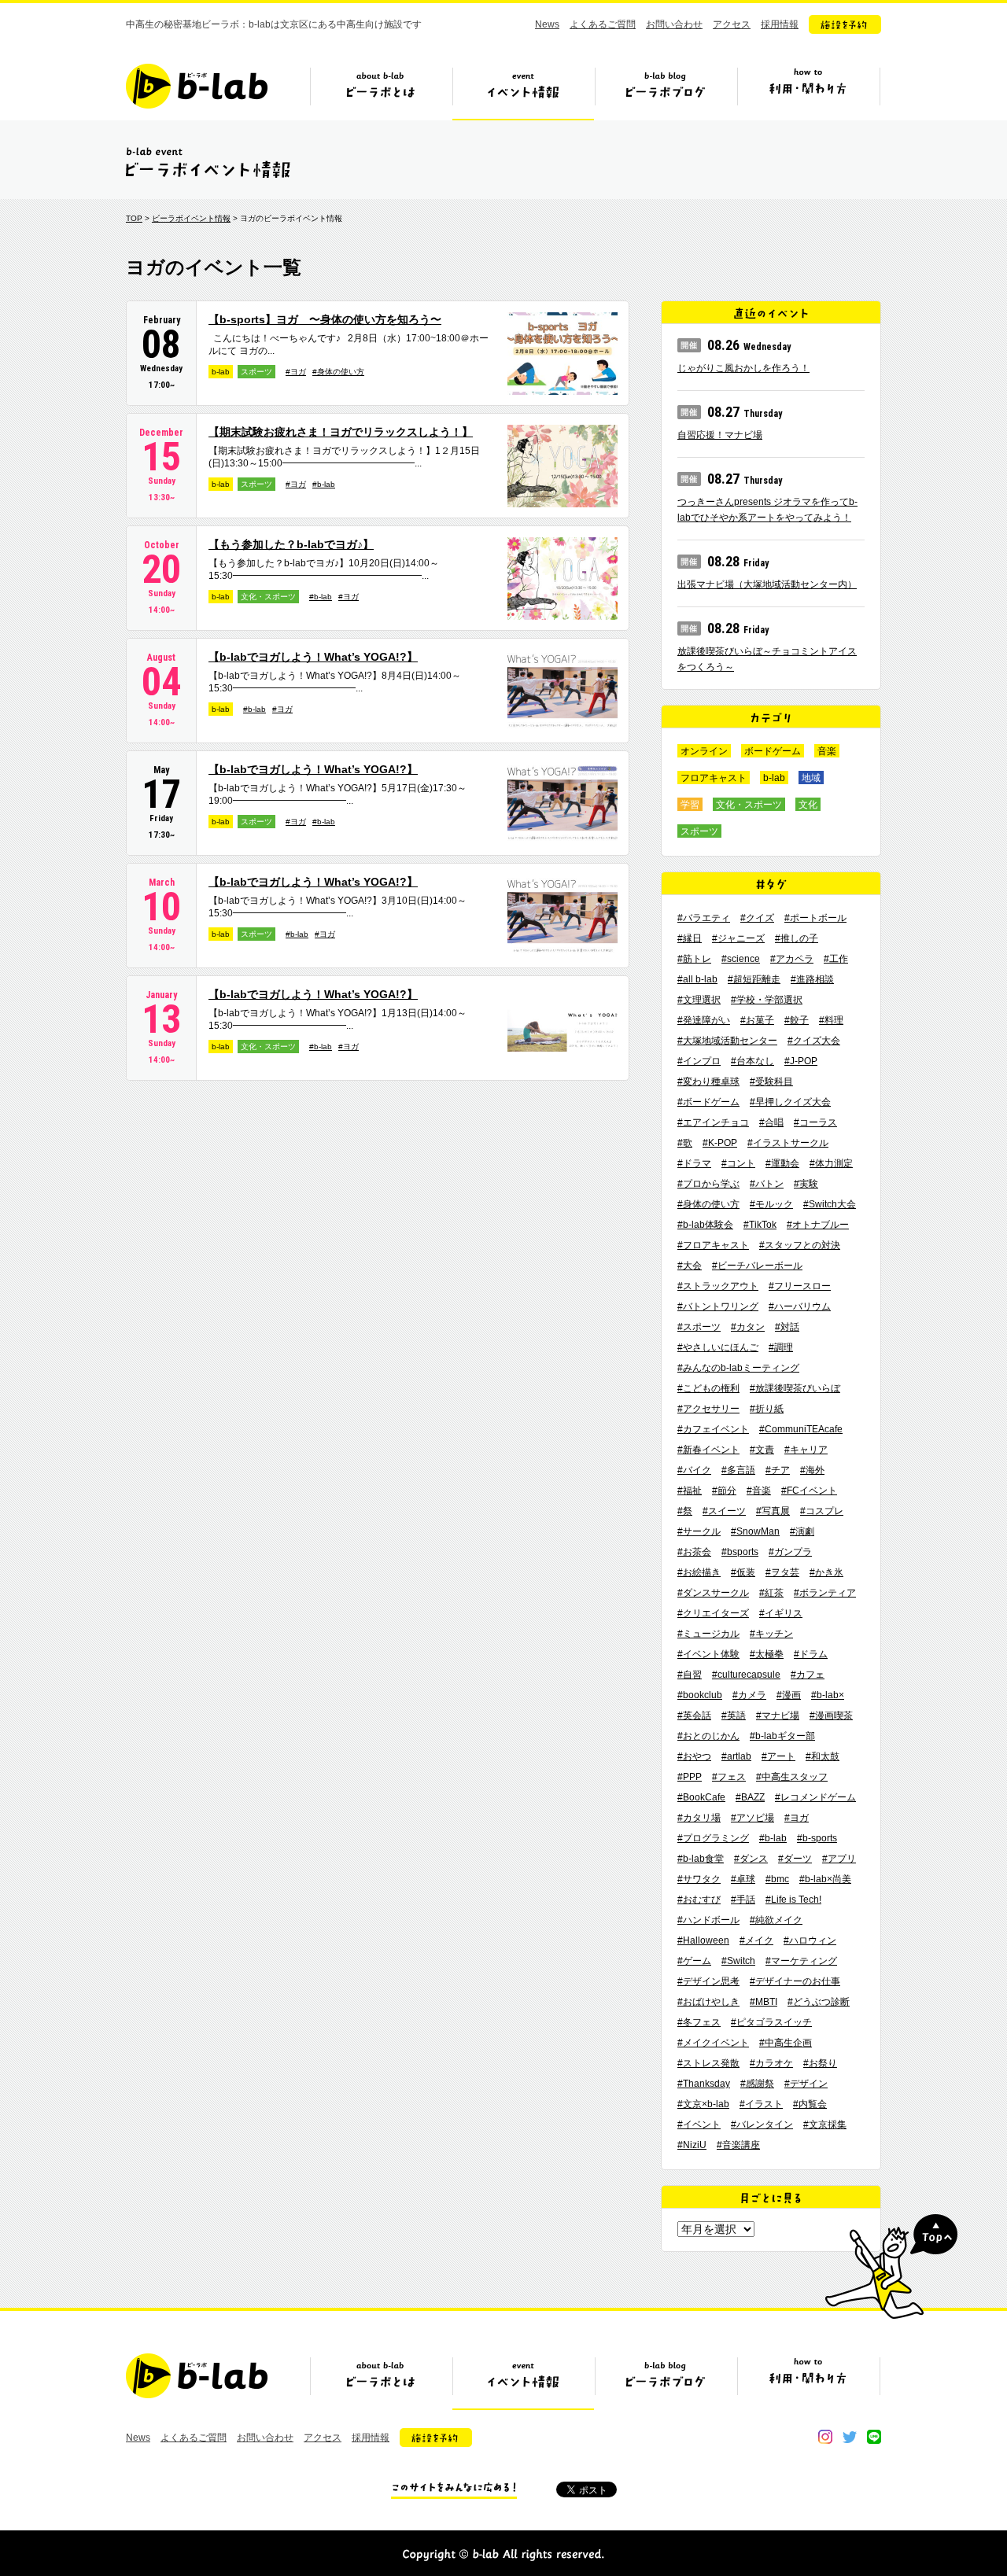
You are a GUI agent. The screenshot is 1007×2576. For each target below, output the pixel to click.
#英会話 (694, 1715)
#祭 (685, 1511)
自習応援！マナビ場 (720, 435)
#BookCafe (701, 1797)
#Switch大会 (830, 1204)
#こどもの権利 (708, 1388)
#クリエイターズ (713, 1613)
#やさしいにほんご (718, 1347)
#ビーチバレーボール (757, 1266)
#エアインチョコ (713, 1122)
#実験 (806, 1184)
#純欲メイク (776, 1920)
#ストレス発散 (708, 2063)
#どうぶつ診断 (819, 2002)
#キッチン (771, 1634)
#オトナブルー (818, 1225)
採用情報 (780, 24)
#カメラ (749, 1695)
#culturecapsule (746, 1675)
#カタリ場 (699, 1818)
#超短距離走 (754, 979)
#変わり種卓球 (708, 1082)
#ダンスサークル (713, 1593)
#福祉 (690, 1491)
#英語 (734, 1715)
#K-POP (720, 1143)
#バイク (694, 1470)
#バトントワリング (718, 1306)
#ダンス (751, 1859)
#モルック (771, 1204)
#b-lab (324, 484)
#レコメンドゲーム (815, 1797)
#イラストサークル (788, 1143)
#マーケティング (801, 1961)
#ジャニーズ (738, 938)
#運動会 (782, 1163)
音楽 (827, 751)
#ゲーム (694, 1961)
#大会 (690, 1266)
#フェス (729, 1777)
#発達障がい (704, 1020)
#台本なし (752, 1061)
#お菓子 (757, 1020)
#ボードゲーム (708, 1102)
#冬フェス (699, 2022)
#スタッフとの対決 (800, 1245)
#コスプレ (822, 1511)
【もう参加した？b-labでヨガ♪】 (291, 544)
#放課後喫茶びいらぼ (795, 1388)
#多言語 (738, 1470)
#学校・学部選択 (767, 1000)
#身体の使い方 (338, 372)
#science (741, 959)
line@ (874, 2437)
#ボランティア (825, 1593)
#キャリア (806, 1450)
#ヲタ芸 (782, 1572)
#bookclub (700, 1695)
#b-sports (817, 1838)
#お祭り (820, 2063)
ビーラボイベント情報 (191, 218)
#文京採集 (825, 2125)
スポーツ (256, 372)
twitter (850, 2437)
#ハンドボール (708, 1920)
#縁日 (690, 938)
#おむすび (699, 1900)
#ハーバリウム (800, 1306)
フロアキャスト (714, 778)
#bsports (740, 1552)
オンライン (704, 751)
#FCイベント (809, 1491)
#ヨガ (296, 372)
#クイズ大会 (814, 1041)
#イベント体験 (708, 1654)
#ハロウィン (810, 1940)
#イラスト (761, 2104)
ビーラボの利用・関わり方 (808, 92)
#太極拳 (767, 1654)
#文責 (762, 1450)
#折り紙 (767, 1409)
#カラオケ (771, 2063)
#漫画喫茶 (831, 1715)
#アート (778, 1756)
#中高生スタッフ (792, 1777)
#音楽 (759, 1491)
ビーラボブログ (666, 92)
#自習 (690, 1675)
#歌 (685, 1143)
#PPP (690, 1777)
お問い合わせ (674, 24)
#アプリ (839, 1859)
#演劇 (802, 1531)
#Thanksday (704, 2084)
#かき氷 (826, 1572)
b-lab (221, 372)
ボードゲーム (773, 751)
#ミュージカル (708, 1634)
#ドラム (811, 1654)
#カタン (748, 1327)
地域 (811, 778)
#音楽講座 (738, 2145)
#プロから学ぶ (708, 1184)
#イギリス (781, 1613)
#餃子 (797, 1020)
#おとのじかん (708, 1736)
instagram (825, 2437)
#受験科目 (771, 1082)
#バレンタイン (762, 2125)
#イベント (699, 2125)
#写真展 (773, 1511)
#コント (738, 1163)
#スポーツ (699, 1327)
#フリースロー (800, 1286)
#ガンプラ (790, 1552)
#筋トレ (694, 959)
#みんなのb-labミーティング (738, 1368)
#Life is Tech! (793, 1900)
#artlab (736, 1756)
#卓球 (743, 1879)
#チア (778, 1470)
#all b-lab (697, 979)
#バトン (767, 1184)
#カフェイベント (713, 1429)
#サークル (699, 1531)
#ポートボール (815, 918)
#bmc (777, 1879)
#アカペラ (792, 959)
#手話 (743, 1900)
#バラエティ (704, 918)
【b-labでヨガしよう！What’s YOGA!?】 (313, 657)
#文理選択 (699, 1000)
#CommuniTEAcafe (801, 1429)
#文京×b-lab (703, 2104)
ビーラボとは (381, 92)
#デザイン (806, 2084)
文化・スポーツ (268, 597)
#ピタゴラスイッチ (771, 2022)
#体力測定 (831, 1163)
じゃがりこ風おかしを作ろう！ (743, 368)
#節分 (724, 1491)
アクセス (732, 24)
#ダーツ (795, 1859)
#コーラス (815, 1122)
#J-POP (801, 1061)
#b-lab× (828, 1695)
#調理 (781, 1347)
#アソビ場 (752, 1818)
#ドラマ (694, 1163)
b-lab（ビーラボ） (197, 86)
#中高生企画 (786, 2043)
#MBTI (764, 2002)
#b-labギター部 (782, 1736)
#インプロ (699, 1061)
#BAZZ (750, 1797)
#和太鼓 (823, 1756)
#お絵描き (699, 1572)
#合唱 (771, 1122)
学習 (690, 805)
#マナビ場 (778, 1715)
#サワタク (699, 1879)
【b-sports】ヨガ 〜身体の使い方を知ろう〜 (325, 319)
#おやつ (694, 1756)
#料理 (831, 1020)
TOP (134, 218)
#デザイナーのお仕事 (795, 1981)
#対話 (787, 1327)
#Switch (738, 1961)
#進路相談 (812, 979)
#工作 (836, 959)
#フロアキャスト (713, 1245)
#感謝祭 (757, 2084)
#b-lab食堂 (701, 1859)
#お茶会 (694, 1552)
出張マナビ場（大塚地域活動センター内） (767, 584)
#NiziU (692, 2145)
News (547, 24)
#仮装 (743, 1572)
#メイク (756, 1940)
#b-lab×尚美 (825, 1879)
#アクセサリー (708, 1409)
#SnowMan (755, 1531)
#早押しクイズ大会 (790, 1102)
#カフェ (808, 1675)
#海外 (812, 1470)
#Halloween (703, 1940)
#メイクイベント (713, 2043)
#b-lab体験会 (705, 1225)
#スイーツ (724, 1511)
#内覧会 (810, 2104)
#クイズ (757, 918)
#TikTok (760, 1225)
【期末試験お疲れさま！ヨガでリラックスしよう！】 (341, 432)
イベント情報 (523, 92)
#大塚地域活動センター (727, 1041)
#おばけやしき (708, 2002)
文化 (808, 805)
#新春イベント (708, 1450)
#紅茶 (771, 1593)
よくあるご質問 (603, 24)
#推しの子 (797, 938)
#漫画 (789, 1695)
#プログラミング (713, 1838)
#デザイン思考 (708, 1981)
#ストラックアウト (718, 1286)
